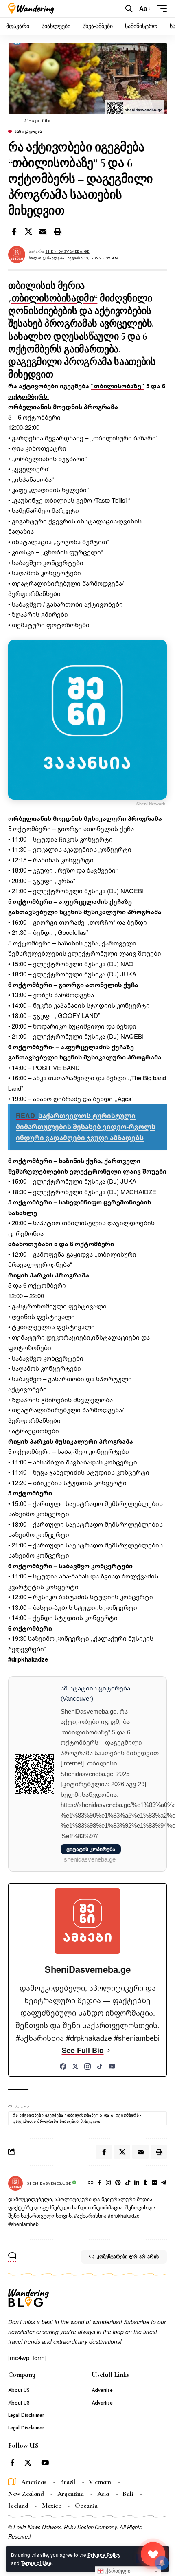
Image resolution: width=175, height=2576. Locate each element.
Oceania (86, 2506)
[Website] (91, 2183)
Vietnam (100, 2482)
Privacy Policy (104, 2555)
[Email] (43, 231)
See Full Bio (83, 2050)
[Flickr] (154, 2183)
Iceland (18, 2506)
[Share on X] (28, 231)
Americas (34, 2482)
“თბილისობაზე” (118, 386)
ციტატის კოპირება (91, 1849)
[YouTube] (112, 2066)
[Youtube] (45, 2463)
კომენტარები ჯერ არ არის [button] (128, 2257)
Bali (128, 2494)
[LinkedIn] (137, 2183)
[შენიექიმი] (153, 2554)
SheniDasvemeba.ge (67, 251)
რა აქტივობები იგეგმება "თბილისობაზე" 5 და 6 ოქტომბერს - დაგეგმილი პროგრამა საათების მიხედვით (77, 2118)
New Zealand (26, 2494)
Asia (103, 2494)
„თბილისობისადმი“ (53, 298)
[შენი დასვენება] (31, 9)
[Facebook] (63, 2066)
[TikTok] (100, 2066)
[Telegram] (164, 2183)
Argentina (71, 2494)
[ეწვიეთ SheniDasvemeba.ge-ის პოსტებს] (15, 2183)
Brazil (68, 2482)
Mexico (52, 2506)
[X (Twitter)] (75, 2066)
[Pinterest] (118, 2183)
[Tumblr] (145, 2183)
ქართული (117, 2571)
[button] (129, 9)
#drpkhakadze (28, 1659)
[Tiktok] (128, 2183)
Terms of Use (36, 2563)
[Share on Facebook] (14, 231)
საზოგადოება (28, 131)
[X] (28, 2463)
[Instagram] (87, 2066)
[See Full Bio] (109, 2050)
